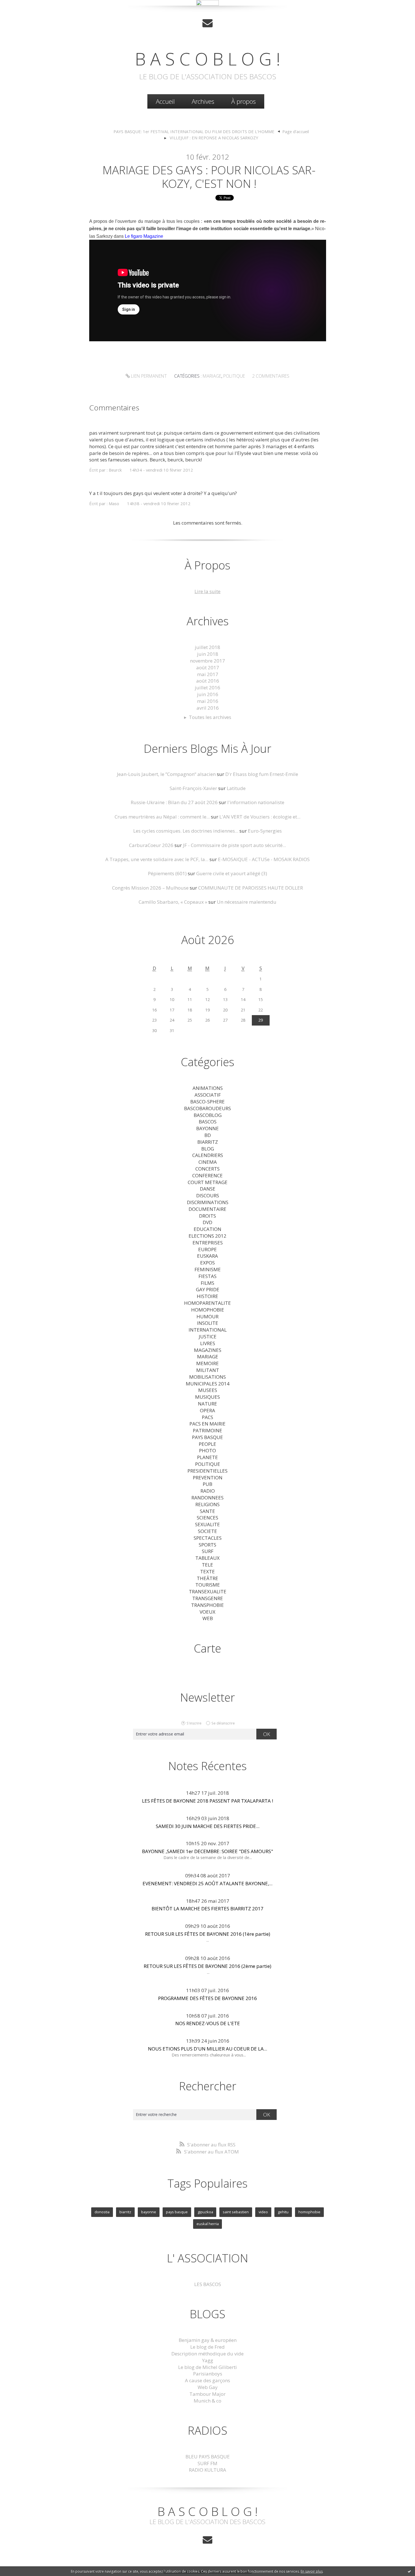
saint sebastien (236, 2212)
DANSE (208, 1189)
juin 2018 (208, 654)
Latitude (236, 788)
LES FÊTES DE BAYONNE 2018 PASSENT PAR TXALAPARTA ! (207, 1801)
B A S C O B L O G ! (208, 59)
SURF (208, 1551)
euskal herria (208, 2224)
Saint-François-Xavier (193, 788)
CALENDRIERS (208, 1155)
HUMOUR (207, 1316)
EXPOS (207, 1263)
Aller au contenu (21, 11)
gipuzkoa (205, 2212)
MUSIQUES (207, 1397)
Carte (207, 1648)
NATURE (207, 1404)
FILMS (207, 1283)
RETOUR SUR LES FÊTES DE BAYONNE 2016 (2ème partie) (207, 1966)
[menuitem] (165, 101)
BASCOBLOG (208, 1115)
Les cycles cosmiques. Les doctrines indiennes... (186, 831)
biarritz (125, 2212)
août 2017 (208, 667)
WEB (208, 1618)
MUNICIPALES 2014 (208, 1384)
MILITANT (208, 1370)
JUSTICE (208, 1337)
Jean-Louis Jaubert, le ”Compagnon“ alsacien (166, 774)
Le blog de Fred (207, 2347)
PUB (207, 1484)
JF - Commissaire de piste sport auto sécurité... (234, 845)
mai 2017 (208, 674)
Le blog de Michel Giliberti (207, 2367)
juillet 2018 (207, 647)
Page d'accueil (296, 131)
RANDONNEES (207, 1498)
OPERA (207, 1410)
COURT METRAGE (208, 1182)
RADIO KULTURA (207, 2470)
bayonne (149, 2212)
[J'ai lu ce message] (409, 2571)
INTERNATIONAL (208, 1330)
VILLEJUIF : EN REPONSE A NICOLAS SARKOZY (214, 138)
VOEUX (207, 1612)
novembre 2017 (207, 661)
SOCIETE (207, 1531)
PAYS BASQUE (207, 1437)
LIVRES (208, 1343)
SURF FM (207, 2463)
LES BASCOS (208, 2284)
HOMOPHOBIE (208, 1310)
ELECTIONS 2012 (207, 1236)
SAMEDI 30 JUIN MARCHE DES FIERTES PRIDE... (208, 1826)
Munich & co (207, 2401)
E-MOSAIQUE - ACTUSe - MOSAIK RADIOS (264, 859)
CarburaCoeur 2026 (151, 845)
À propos (243, 101)
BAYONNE (207, 1128)
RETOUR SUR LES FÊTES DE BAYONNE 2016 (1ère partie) (208, 1934)
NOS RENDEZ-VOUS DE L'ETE (208, 2023)
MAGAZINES (208, 1350)
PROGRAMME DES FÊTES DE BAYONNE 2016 (207, 1998)
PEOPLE (207, 1444)
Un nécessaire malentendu (247, 902)
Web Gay (208, 2387)
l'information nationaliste (256, 802)
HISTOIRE (207, 1296)
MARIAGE (212, 376)
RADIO (208, 1491)
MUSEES (208, 1390)
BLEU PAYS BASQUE (208, 2457)
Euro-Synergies (265, 831)
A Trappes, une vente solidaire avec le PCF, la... (157, 859)
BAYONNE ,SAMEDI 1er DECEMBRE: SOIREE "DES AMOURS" (207, 1851)
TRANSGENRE (208, 1598)
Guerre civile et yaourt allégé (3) (232, 873)
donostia (102, 2212)
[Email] (207, 23)
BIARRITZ (208, 1142)
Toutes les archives (210, 717)
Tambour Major (207, 2394)
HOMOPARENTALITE (207, 1303)
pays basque (177, 2212)
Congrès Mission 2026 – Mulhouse (150, 888)
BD (208, 1135)
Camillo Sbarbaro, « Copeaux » (173, 902)
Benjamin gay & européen (208, 2340)
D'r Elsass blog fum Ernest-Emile (262, 774)
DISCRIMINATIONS (208, 1202)
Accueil (165, 101)
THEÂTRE (207, 1578)
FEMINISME (208, 1269)
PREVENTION (208, 1478)
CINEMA (208, 1162)
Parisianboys (208, 2374)
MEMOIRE (207, 1363)
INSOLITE (208, 1323)
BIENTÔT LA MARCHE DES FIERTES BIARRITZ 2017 (207, 1909)
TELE (207, 1565)
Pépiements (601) (167, 873)
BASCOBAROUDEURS (207, 1108)
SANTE (207, 1511)
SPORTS (207, 1545)
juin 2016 (208, 694)
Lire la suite (207, 591)
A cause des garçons (207, 2380)
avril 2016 (208, 708)
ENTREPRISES (208, 1243)
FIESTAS (207, 1276)
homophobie (309, 2212)
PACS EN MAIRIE (207, 1424)
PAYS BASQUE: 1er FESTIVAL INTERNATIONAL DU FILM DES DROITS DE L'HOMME (194, 131)
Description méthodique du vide (207, 2354)
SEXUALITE (207, 1524)
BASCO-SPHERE (207, 1102)
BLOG (208, 1149)
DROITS (207, 1216)
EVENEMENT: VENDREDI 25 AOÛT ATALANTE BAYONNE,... (207, 1883)
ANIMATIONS (208, 1088)
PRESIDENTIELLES (207, 1471)
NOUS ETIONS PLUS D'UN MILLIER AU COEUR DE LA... (207, 2049)
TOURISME (208, 1585)
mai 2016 (208, 701)
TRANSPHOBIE (207, 1605)
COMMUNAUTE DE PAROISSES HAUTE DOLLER (251, 888)
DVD (207, 1222)
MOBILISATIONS (207, 1377)
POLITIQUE (234, 376)
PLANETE (207, 1457)
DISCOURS (208, 1195)
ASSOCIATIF (208, 1095)
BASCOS (208, 1122)
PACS (207, 1417)
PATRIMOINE (207, 1430)
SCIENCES (207, 1518)
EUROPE (207, 1249)
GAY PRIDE (208, 1289)
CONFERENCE (207, 1175)
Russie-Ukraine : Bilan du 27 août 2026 (174, 802)
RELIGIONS (207, 1504)
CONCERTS (207, 1169)
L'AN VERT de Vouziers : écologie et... (260, 817)
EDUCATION (207, 1229)
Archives (203, 101)
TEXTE (207, 1571)
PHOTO (207, 1450)
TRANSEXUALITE (208, 1591)
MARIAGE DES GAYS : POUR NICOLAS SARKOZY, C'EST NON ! (209, 177)
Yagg (208, 2360)
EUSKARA (207, 1256)
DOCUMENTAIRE (207, 1209)
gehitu (283, 2212)
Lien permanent (148, 376)
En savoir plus (312, 2571)
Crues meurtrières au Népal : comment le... (162, 817)
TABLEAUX (207, 1558)
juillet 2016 (207, 688)
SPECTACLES (208, 1538)
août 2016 (208, 681)
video (263, 2212)
